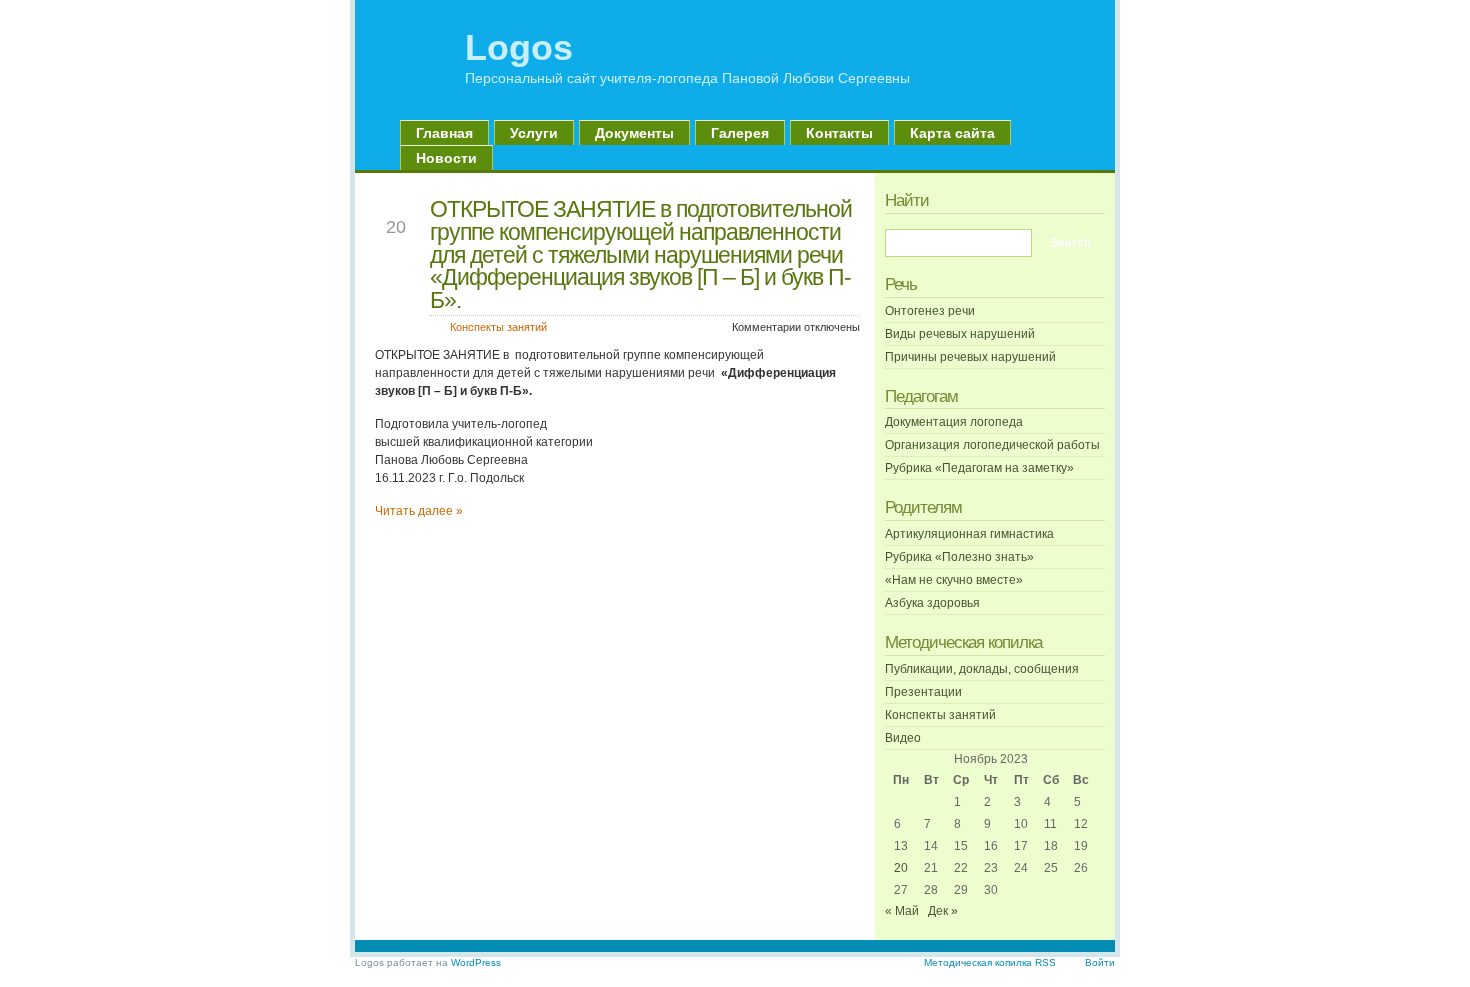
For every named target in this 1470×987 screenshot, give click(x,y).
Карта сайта (952, 133)
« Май (902, 911)
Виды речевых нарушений (960, 334)
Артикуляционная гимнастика (969, 534)
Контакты (839, 133)
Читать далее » (419, 511)
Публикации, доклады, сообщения (982, 669)
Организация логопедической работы (992, 445)
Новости (446, 158)
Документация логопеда (954, 422)
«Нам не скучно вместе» (954, 580)
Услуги (534, 133)
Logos (519, 47)
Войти (1100, 962)
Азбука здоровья (932, 603)
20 (901, 868)
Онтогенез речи (930, 311)
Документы (634, 133)
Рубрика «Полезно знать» (959, 557)
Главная (444, 133)
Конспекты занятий (498, 327)
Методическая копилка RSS (990, 962)
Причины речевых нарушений (970, 357)
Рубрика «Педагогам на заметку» (979, 468)
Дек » (943, 911)
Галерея (740, 133)
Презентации (923, 692)
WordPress (476, 962)
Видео (903, 738)
